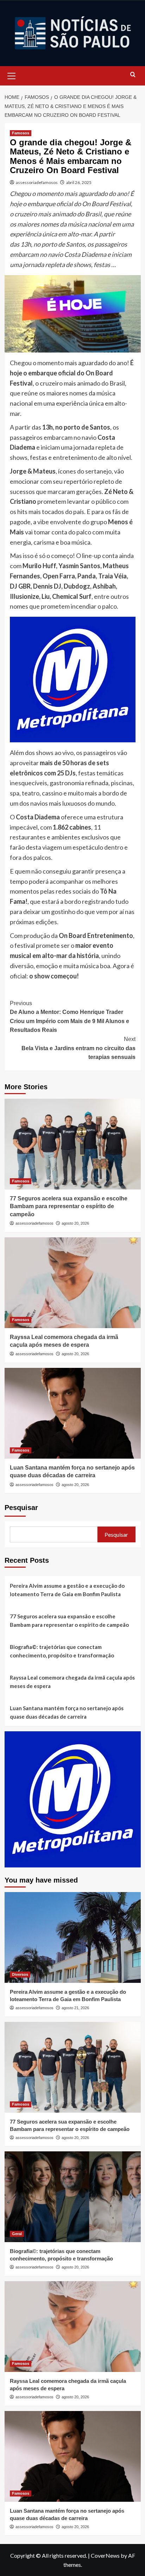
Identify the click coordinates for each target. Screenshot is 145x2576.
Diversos (20, 1974)
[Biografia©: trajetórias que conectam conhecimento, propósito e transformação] (73, 2197)
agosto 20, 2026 (75, 1223)
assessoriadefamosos (37, 182)
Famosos (21, 133)
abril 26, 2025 (79, 182)
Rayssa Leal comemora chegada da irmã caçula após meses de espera (72, 1682)
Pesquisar (21, 1508)
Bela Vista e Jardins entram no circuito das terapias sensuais (78, 1048)
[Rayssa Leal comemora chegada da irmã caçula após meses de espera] (73, 1283)
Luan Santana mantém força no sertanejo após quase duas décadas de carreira (67, 1712)
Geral (17, 2234)
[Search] (133, 75)
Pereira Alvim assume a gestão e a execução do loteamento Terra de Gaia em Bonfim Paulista (67, 1590)
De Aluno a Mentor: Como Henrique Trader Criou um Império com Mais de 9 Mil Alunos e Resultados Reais (70, 1017)
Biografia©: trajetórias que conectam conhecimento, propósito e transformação (62, 1651)
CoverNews (105, 2555)
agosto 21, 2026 (75, 2008)
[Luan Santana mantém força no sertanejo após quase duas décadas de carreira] (73, 1413)
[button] (12, 75)
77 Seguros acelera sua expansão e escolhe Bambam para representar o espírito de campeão (69, 1206)
